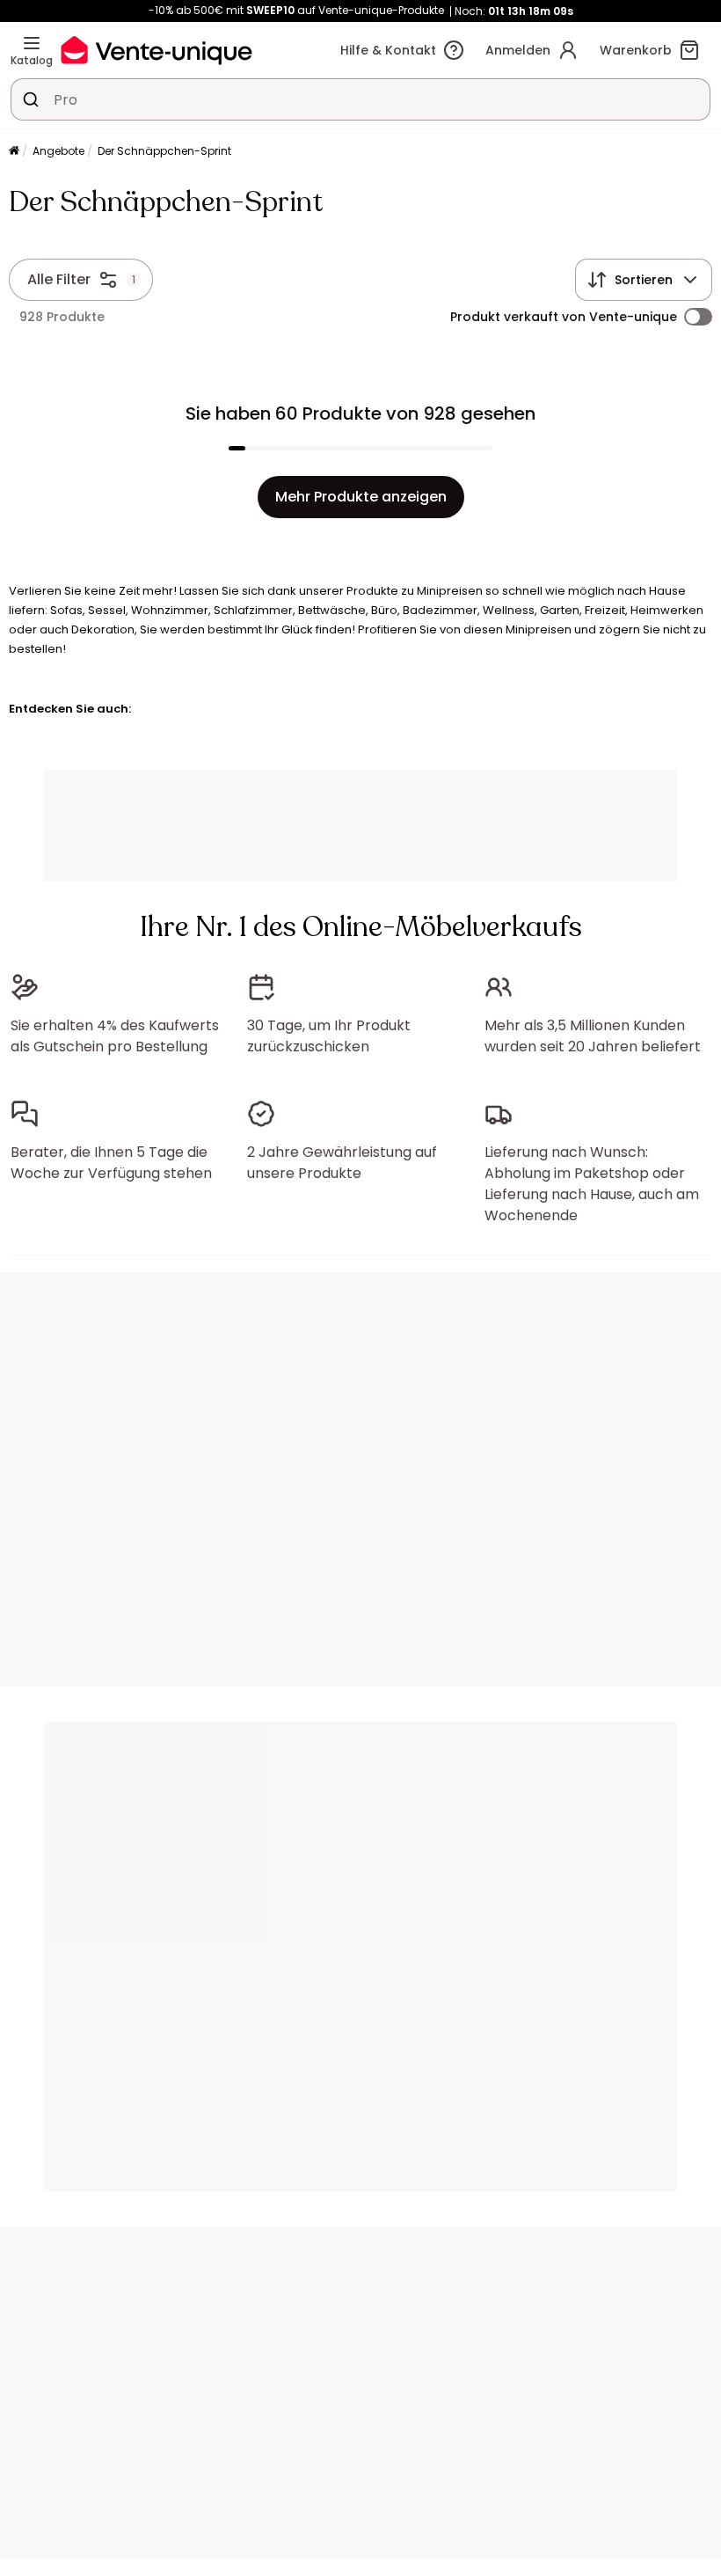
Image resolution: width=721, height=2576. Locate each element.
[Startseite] (14, 152)
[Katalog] (32, 43)
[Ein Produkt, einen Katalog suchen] (31, 99)
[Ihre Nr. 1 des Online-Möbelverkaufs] (157, 50)
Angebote (58, 151)
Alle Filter (59, 279)
